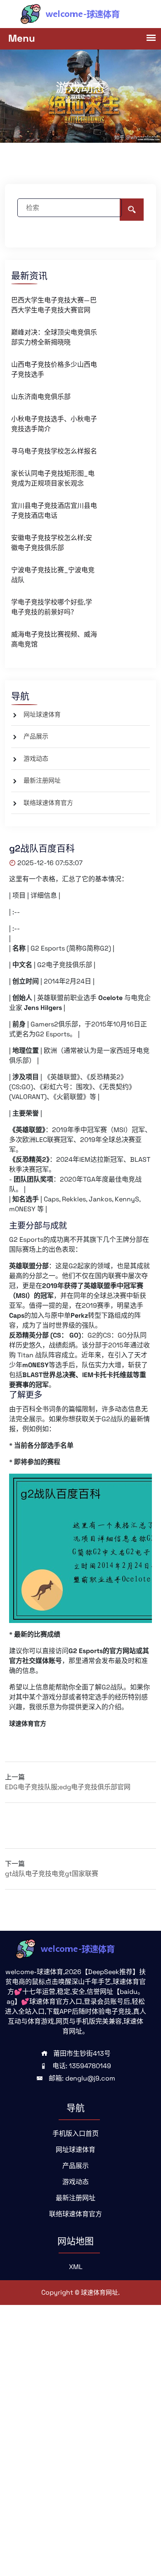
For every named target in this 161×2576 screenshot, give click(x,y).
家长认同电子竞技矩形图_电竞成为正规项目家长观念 (53, 478)
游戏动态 (36, 758)
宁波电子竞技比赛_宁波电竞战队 (53, 575)
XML (76, 2267)
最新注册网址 (42, 780)
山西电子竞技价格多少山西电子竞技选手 (54, 369)
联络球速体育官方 (48, 803)
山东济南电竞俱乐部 (41, 397)
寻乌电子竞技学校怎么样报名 (54, 451)
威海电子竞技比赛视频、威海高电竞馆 (54, 639)
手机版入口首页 (76, 2134)
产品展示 (36, 736)
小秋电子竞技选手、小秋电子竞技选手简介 (54, 424)
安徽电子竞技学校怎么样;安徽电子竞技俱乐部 (52, 543)
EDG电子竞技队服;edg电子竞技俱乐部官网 (68, 1787)
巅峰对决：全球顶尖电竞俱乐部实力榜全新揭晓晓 (54, 337)
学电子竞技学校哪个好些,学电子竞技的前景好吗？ (52, 607)
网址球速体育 (42, 714)
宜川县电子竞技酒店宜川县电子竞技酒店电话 (54, 511)
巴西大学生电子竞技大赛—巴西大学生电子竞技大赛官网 (54, 305)
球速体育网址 (99, 2292)
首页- (72, 100)
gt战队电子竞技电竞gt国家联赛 (52, 1874)
